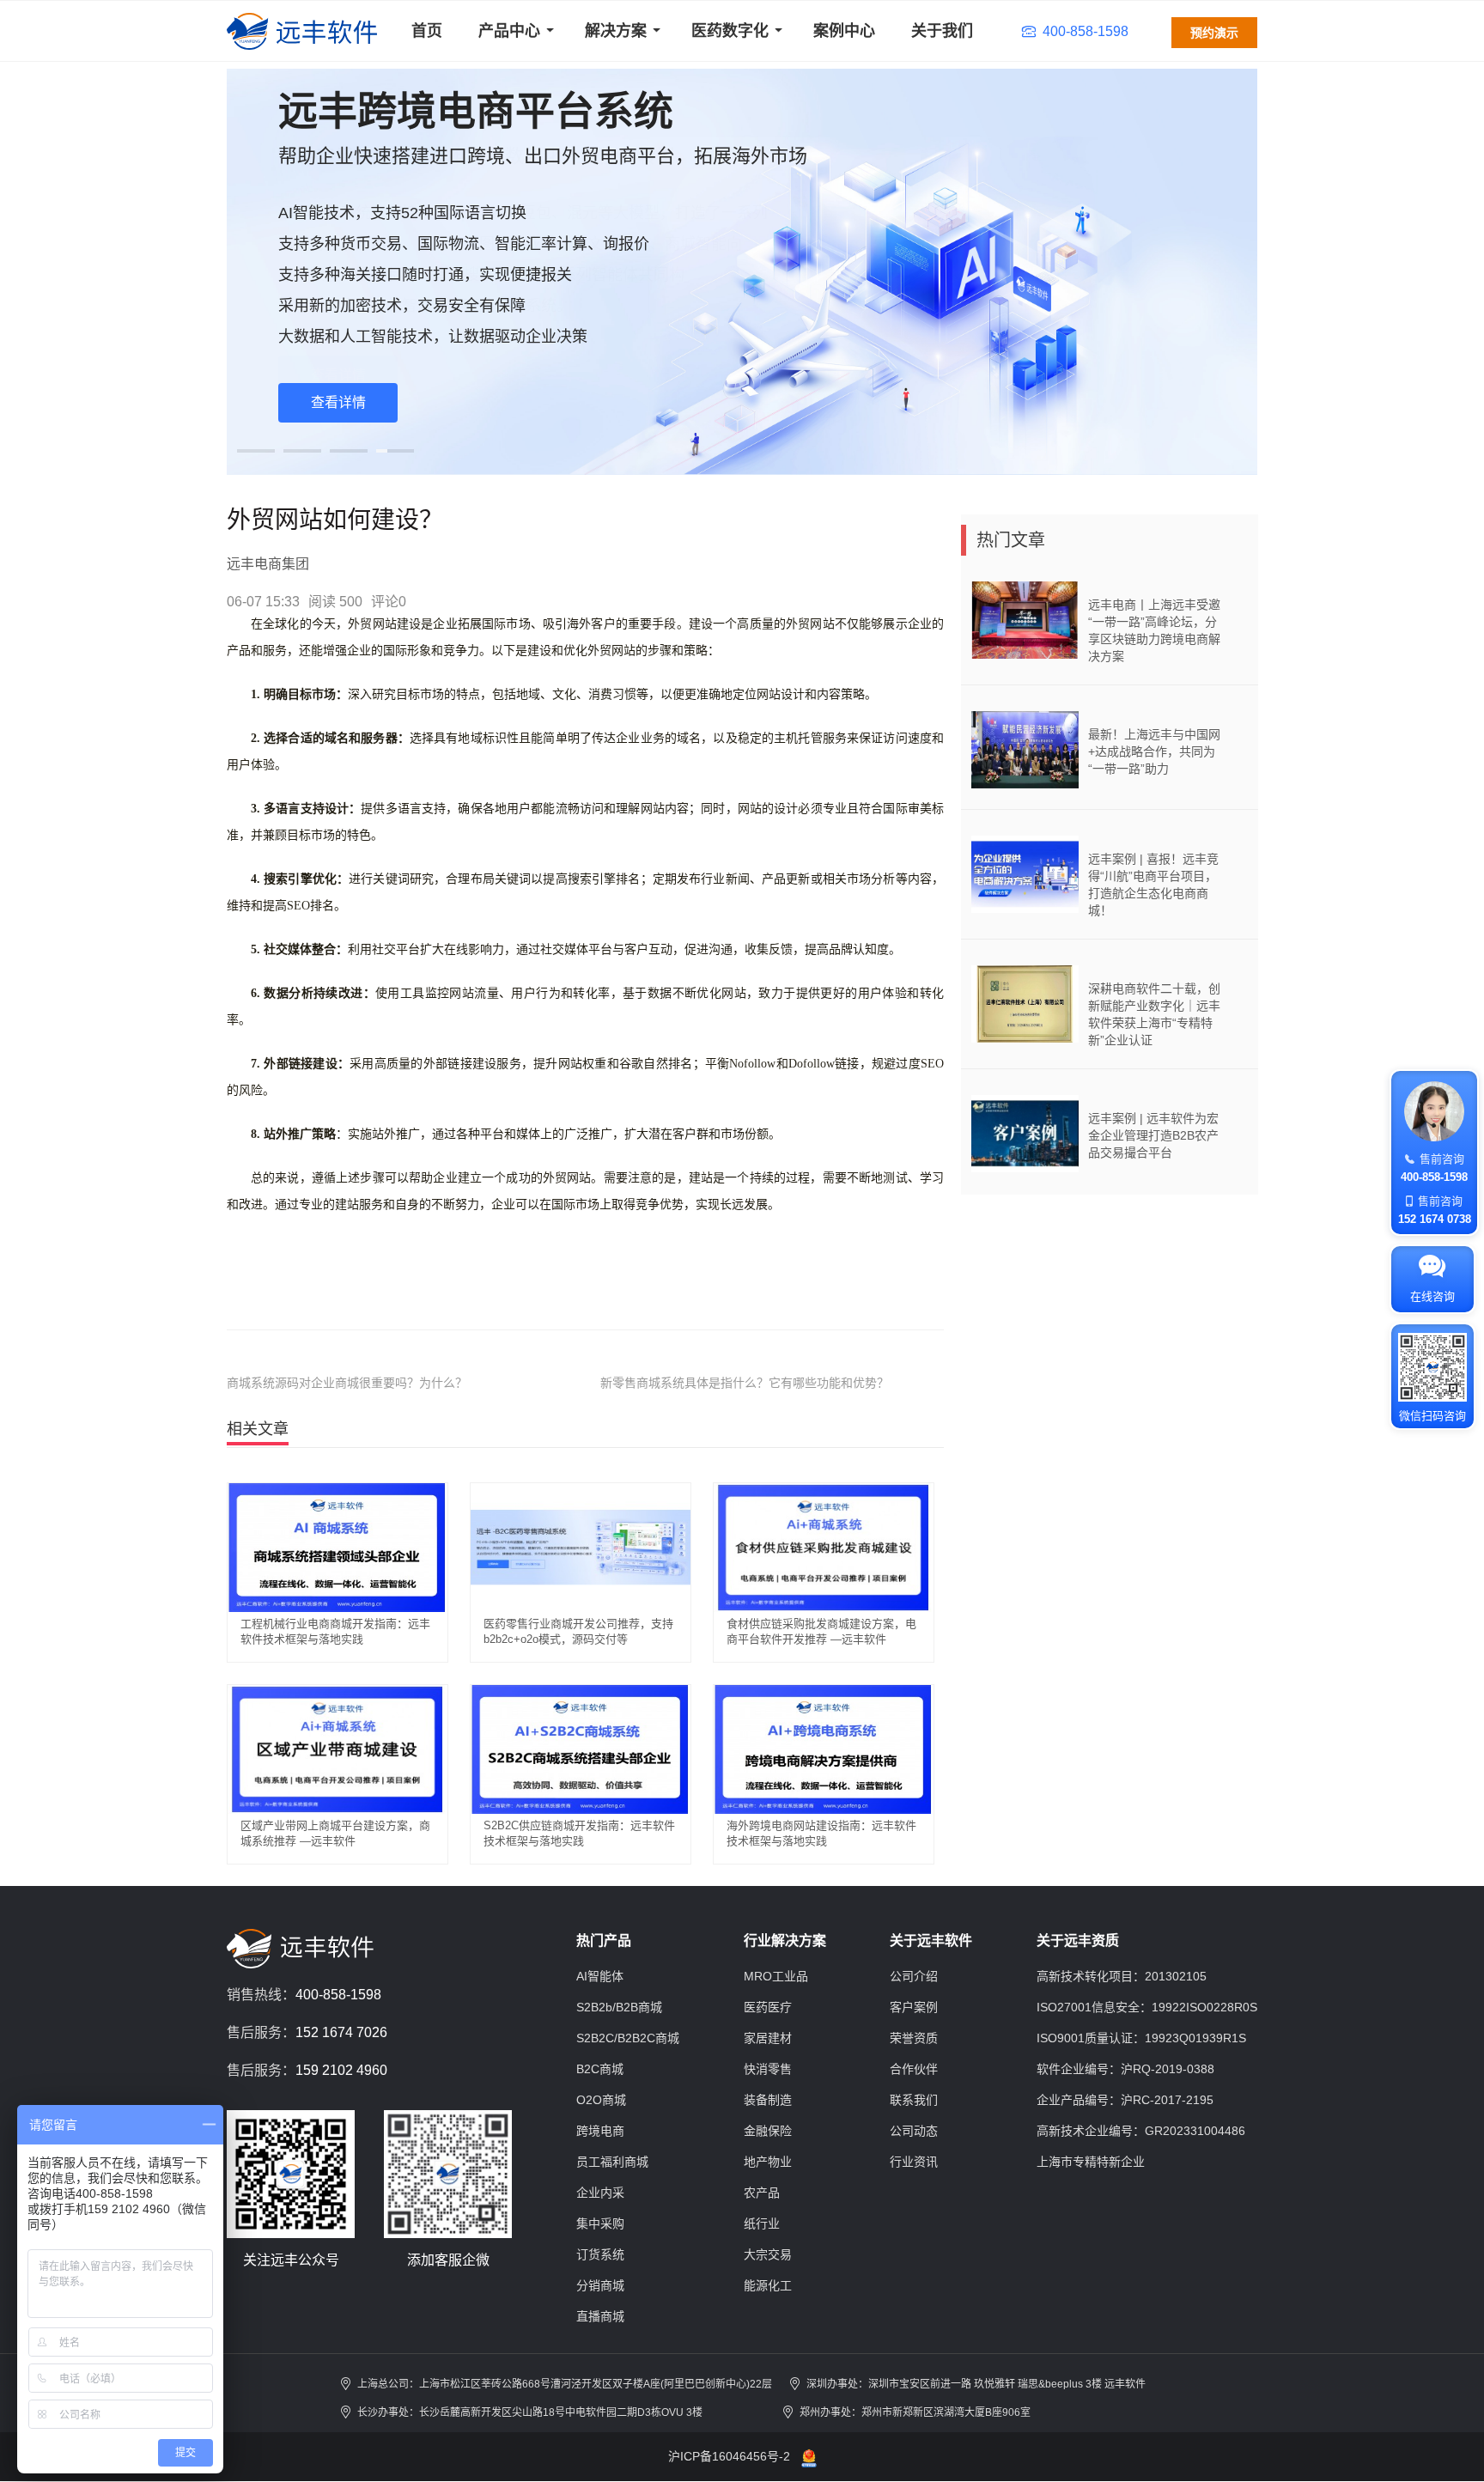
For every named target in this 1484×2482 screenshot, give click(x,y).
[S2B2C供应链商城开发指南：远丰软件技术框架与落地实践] (581, 1749)
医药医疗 (768, 2007)
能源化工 (768, 2285)
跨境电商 (600, 2131)
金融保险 (768, 2131)
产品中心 (509, 31)
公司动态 (914, 2131)
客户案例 (914, 2007)
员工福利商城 (612, 2162)
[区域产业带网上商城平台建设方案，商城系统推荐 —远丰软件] (338, 1749)
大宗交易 (768, 2254)
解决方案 (616, 31)
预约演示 (1214, 33)
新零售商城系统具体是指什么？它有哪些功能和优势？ (745, 1383)
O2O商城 (601, 2100)
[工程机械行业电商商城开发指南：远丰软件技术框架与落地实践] (338, 1547)
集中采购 (600, 2223)
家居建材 (768, 2038)
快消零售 (768, 2069)
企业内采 (600, 2193)
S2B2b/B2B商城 (619, 2007)
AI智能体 (600, 1976)
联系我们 (914, 2100)
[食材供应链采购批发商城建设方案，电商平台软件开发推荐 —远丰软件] (824, 1547)
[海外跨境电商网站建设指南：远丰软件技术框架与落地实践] (824, 1749)
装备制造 (768, 2100)
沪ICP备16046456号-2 (729, 2456)
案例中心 (844, 31)
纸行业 (762, 2223)
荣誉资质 (914, 2038)
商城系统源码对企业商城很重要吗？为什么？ (347, 1383)
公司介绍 (914, 1976)
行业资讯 (914, 2162)
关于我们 (942, 31)
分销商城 (600, 2285)
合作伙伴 (914, 2069)
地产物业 (768, 2162)
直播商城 (600, 2316)
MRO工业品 (776, 1976)
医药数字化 (730, 31)
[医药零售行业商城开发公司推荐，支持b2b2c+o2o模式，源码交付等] (581, 1547)
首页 (427, 31)
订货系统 (600, 2254)
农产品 (762, 2193)
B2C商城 (600, 2069)
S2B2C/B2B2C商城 (628, 2038)
